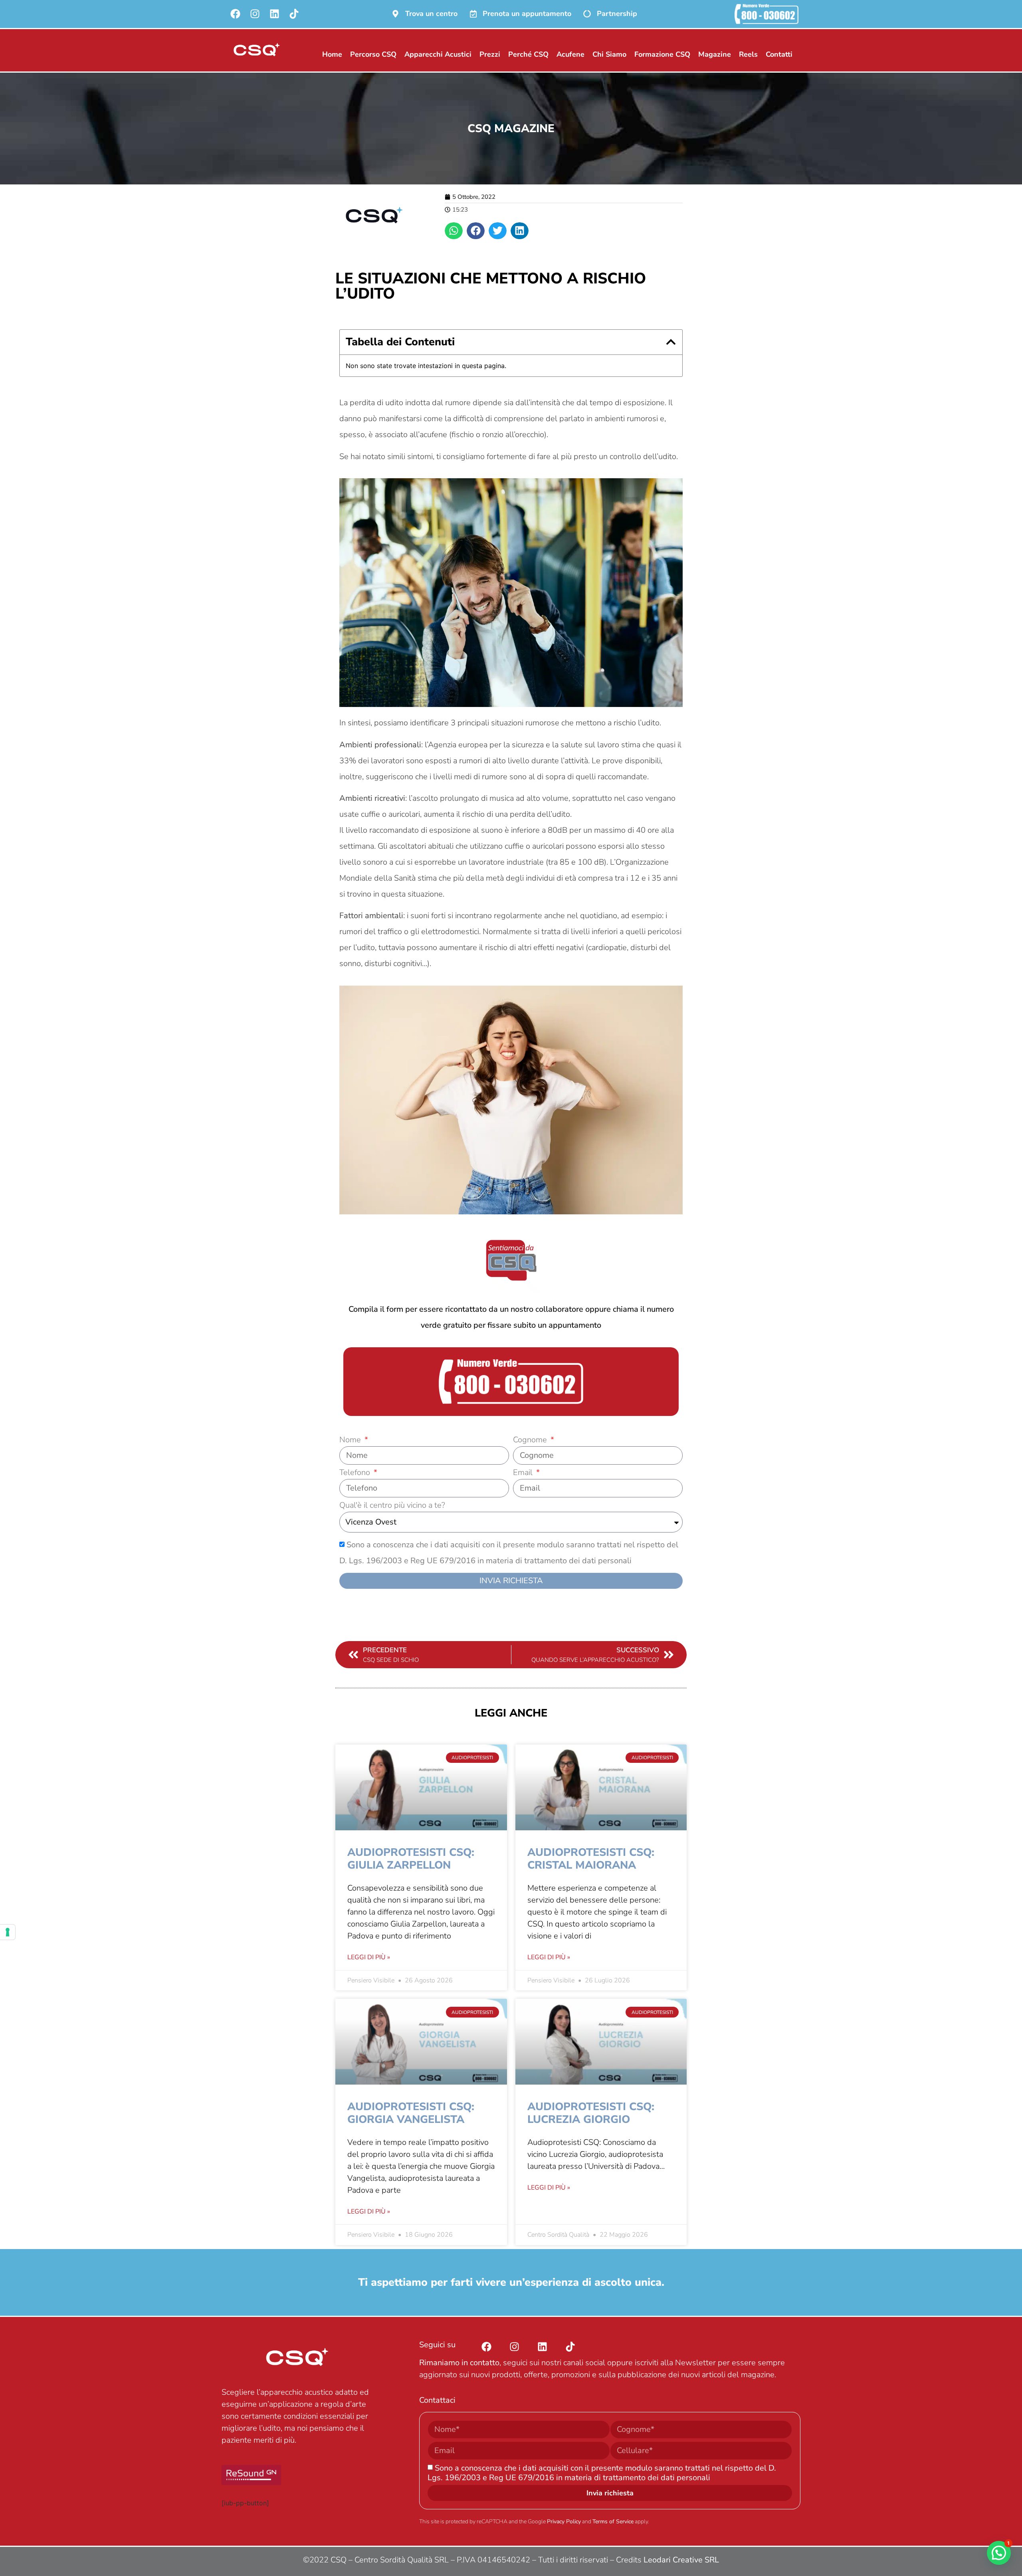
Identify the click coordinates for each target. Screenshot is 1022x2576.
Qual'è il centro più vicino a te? (392, 1506)
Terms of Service (613, 2522)
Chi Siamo (609, 54)
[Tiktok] (294, 14)
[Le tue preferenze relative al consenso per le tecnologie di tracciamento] (8, 1932)
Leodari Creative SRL (681, 2560)
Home (332, 54)
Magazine (715, 54)
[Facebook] (235, 14)
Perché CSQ (528, 54)
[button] (454, 231)
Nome (351, 1440)
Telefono (356, 1473)
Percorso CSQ (373, 54)
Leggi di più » (369, 1957)
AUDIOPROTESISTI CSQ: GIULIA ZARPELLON (411, 1859)
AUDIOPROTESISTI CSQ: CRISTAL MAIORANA (591, 1859)
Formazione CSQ (662, 54)
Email (524, 1473)
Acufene (570, 54)
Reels (748, 54)
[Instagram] (255, 14)
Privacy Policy (564, 2522)
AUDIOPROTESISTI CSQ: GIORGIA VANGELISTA (411, 2113)
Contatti (779, 54)
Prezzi (490, 54)
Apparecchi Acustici (438, 54)
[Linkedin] (274, 14)
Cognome (531, 1440)
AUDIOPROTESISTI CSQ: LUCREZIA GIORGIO (591, 2113)
